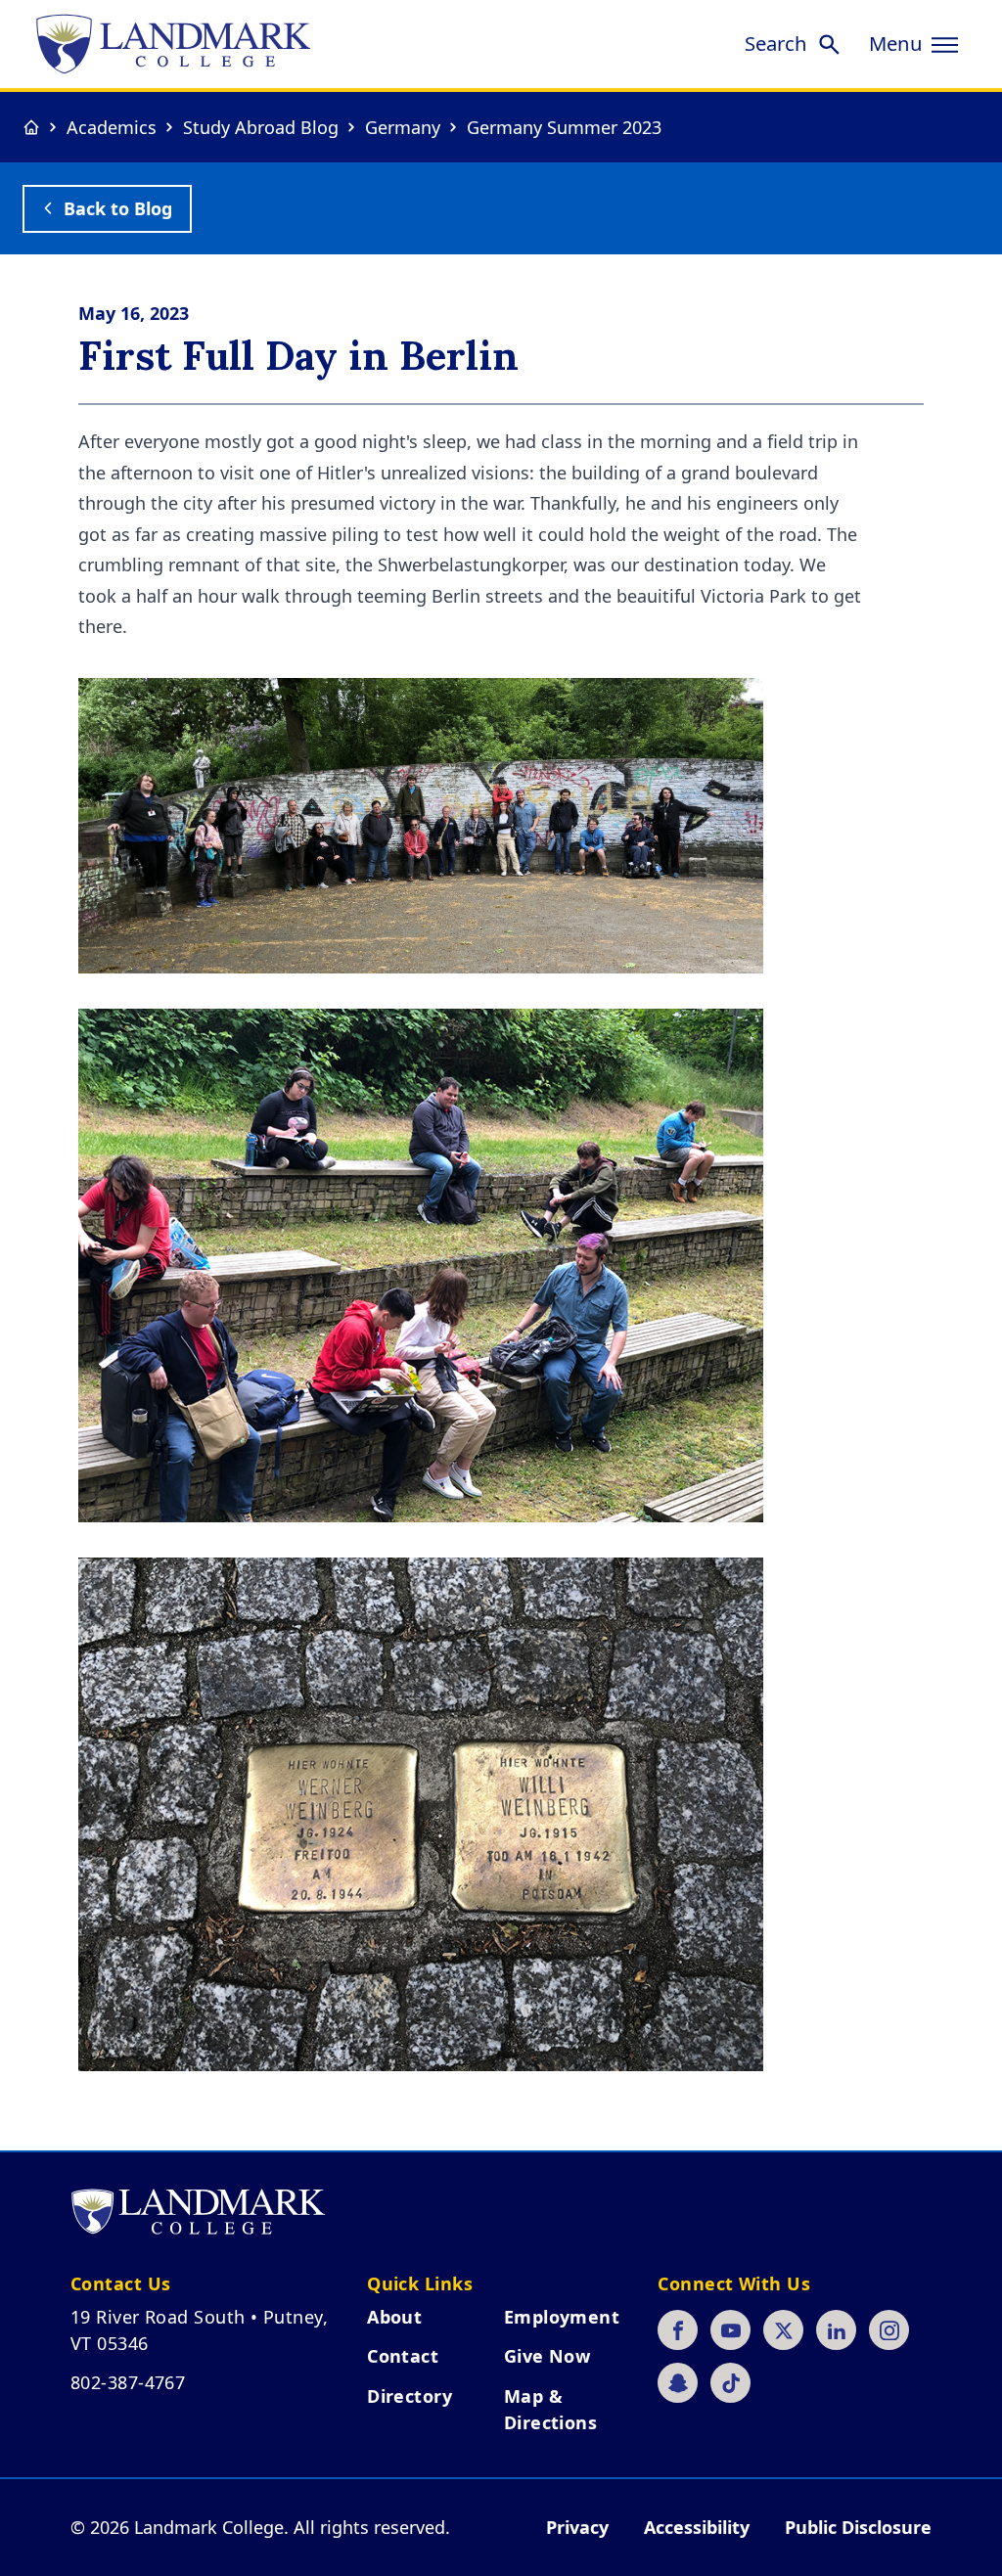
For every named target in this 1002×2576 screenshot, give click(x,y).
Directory (410, 2396)
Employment (562, 2317)
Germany (403, 127)
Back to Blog (118, 208)
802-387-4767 (128, 2382)
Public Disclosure (858, 2527)
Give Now (547, 2356)
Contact (403, 2356)
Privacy (577, 2527)
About (394, 2317)
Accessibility (697, 2527)
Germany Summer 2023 (564, 127)
